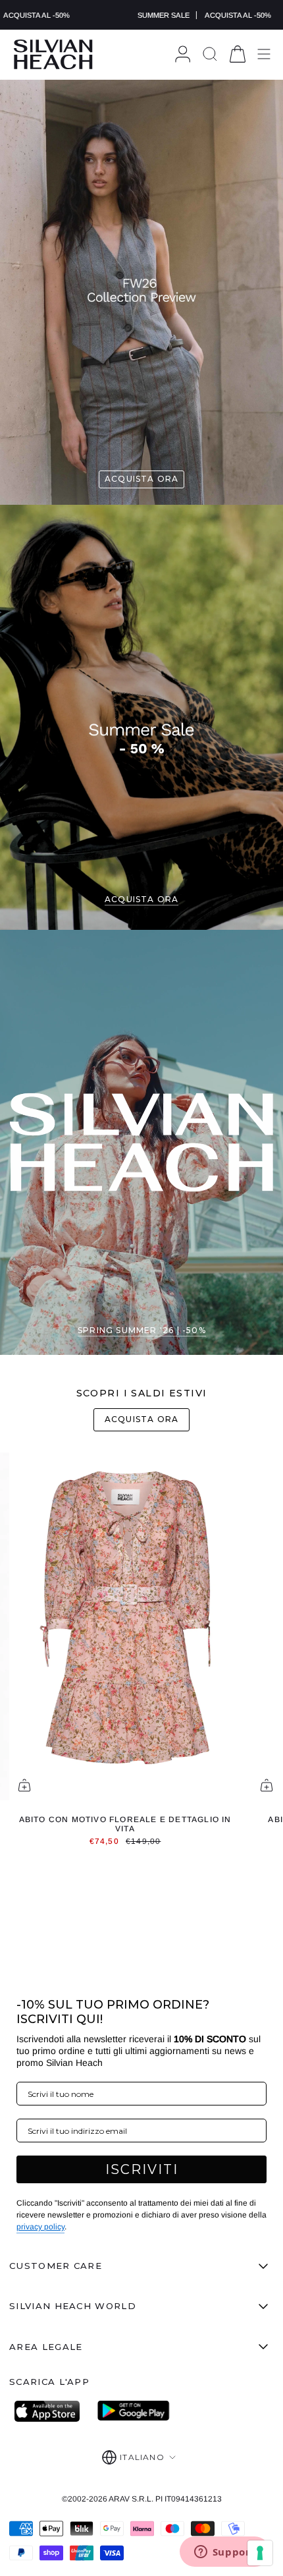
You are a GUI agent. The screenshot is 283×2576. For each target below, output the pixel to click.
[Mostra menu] (264, 54)
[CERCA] (210, 54)
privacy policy (40, 2227)
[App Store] (51, 2411)
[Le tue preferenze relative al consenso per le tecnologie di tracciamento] (260, 2553)
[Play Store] (134, 2411)
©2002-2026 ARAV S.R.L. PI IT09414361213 (142, 2499)
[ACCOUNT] (183, 54)
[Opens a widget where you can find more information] (224, 2553)
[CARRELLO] (238, 54)
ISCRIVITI (142, 2169)
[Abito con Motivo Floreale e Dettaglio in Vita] (125, 1626)
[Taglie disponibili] (24, 1785)
